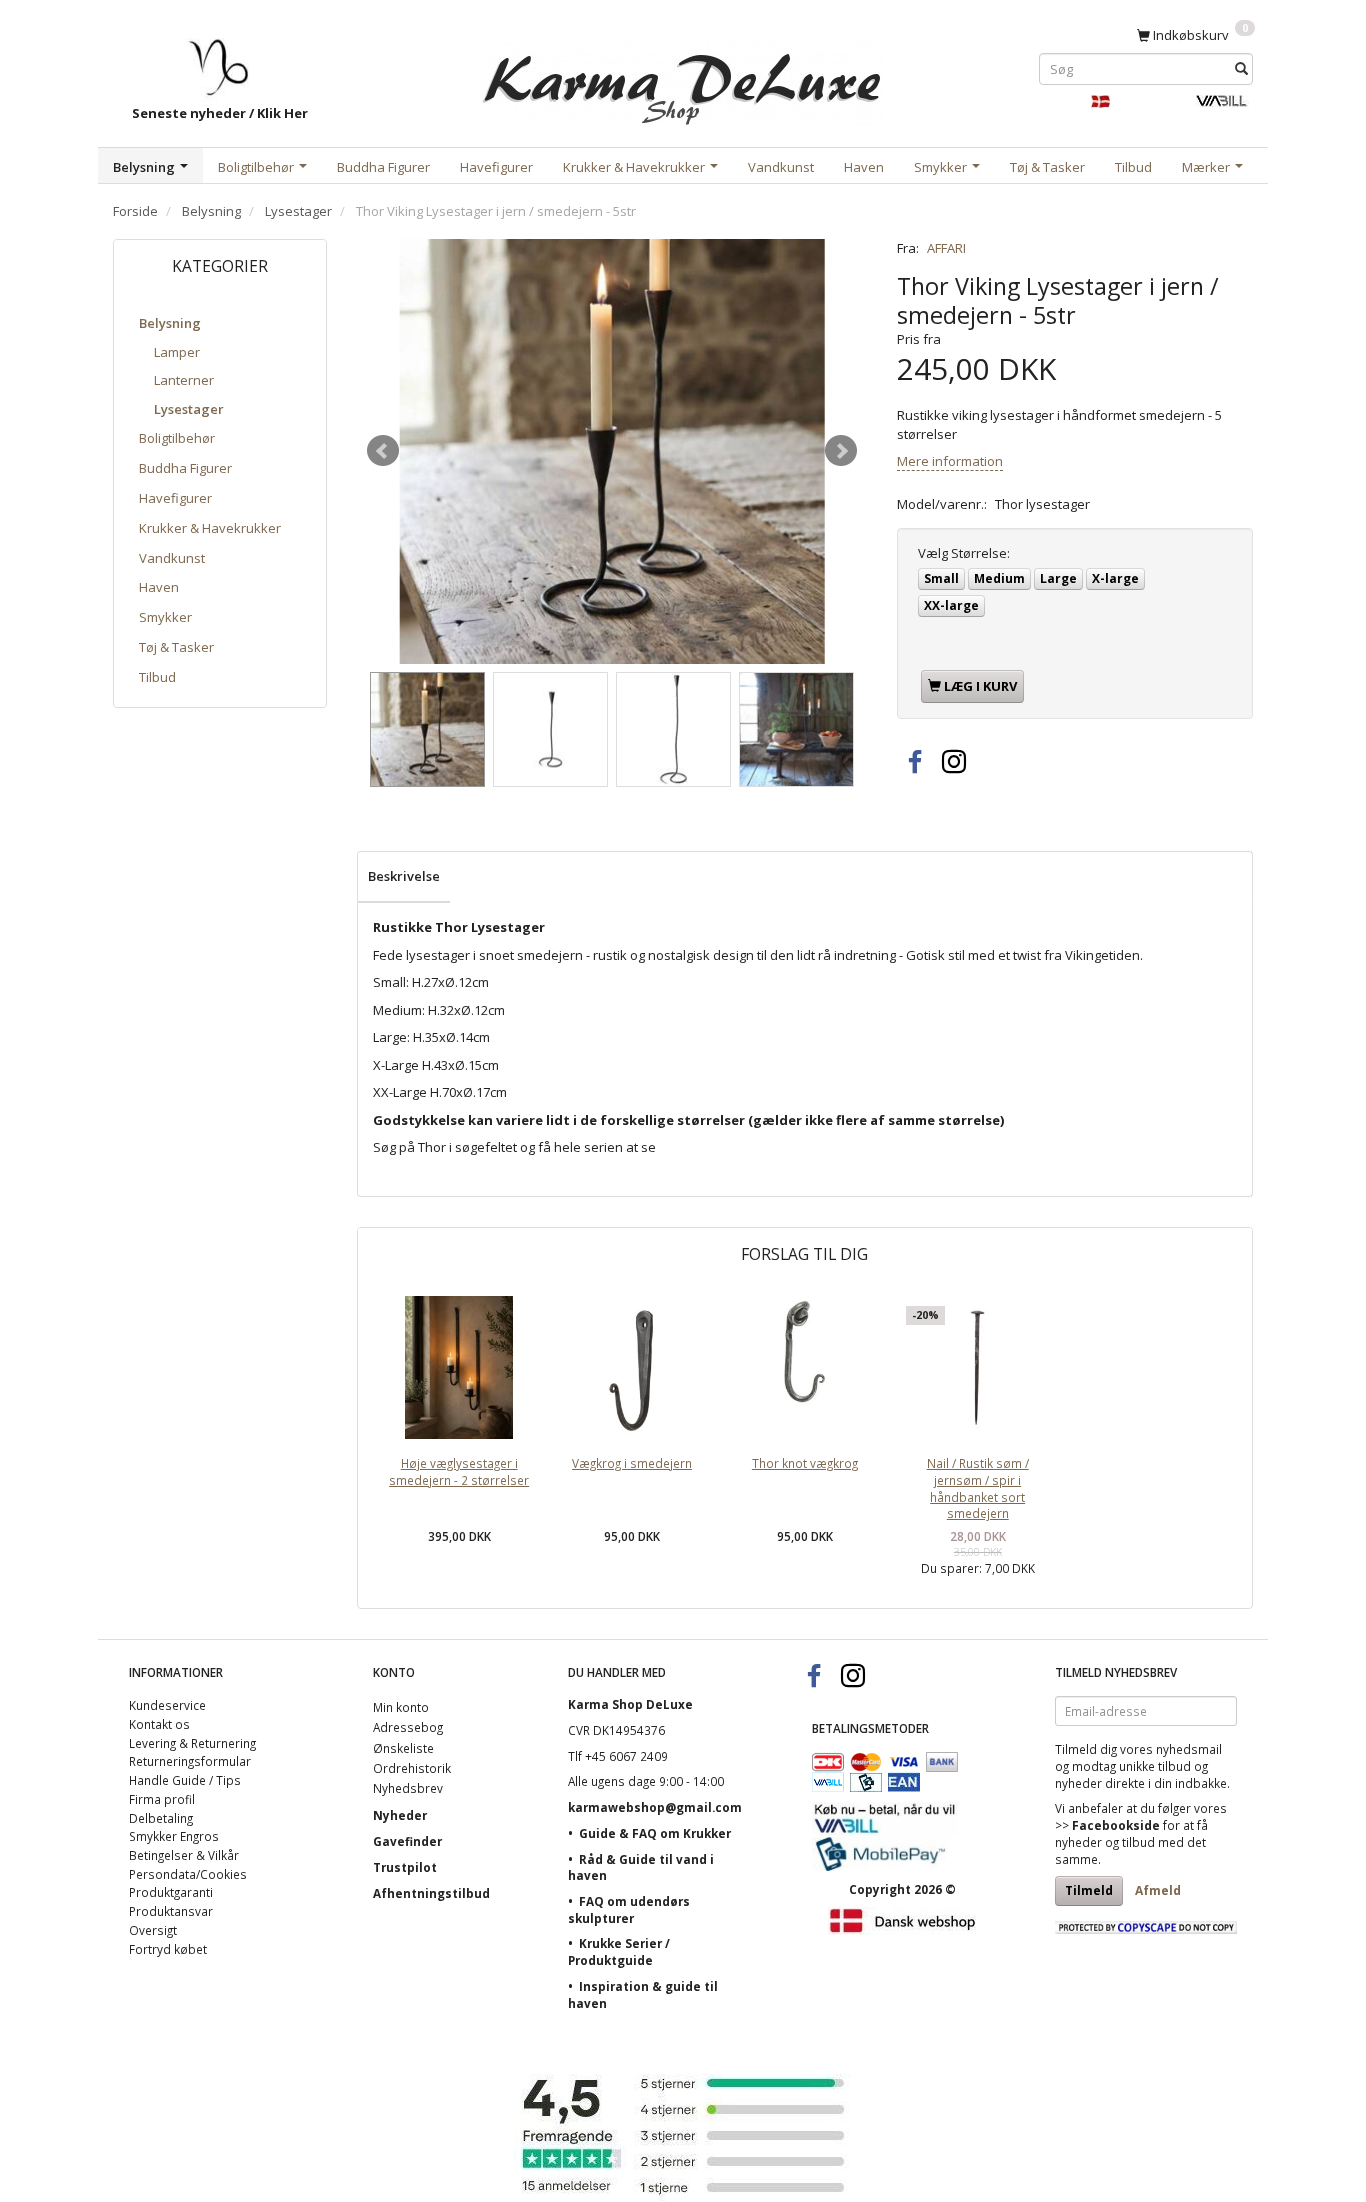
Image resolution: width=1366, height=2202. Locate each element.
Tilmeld (1089, 1890)
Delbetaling (161, 1818)
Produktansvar (171, 1911)
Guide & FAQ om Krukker (655, 1833)
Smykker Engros (174, 1836)
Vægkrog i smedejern (632, 1463)
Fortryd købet (168, 1949)
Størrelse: (964, 553)
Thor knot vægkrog (805, 1463)
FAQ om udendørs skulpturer (629, 1909)
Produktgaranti (171, 1892)
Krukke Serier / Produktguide (619, 1951)
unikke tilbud (1155, 1766)
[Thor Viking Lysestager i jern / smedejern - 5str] (612, 451)
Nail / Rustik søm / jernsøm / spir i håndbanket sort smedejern (978, 1488)
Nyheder (400, 1815)
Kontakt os (159, 1724)
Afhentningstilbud (431, 1893)
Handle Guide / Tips (185, 1780)
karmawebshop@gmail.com (655, 1807)
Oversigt (153, 1930)
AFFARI (946, 248)
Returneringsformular (190, 1761)
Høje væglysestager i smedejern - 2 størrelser (459, 1471)
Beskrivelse (404, 876)
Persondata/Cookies (188, 1874)
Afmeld (1158, 1890)
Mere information (950, 461)
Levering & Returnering (192, 1743)
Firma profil (162, 1799)
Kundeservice (167, 1705)
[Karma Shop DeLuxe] (683, 78)
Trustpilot (405, 1867)
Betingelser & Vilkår (184, 1855)
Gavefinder (407, 1841)
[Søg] (1241, 68)
